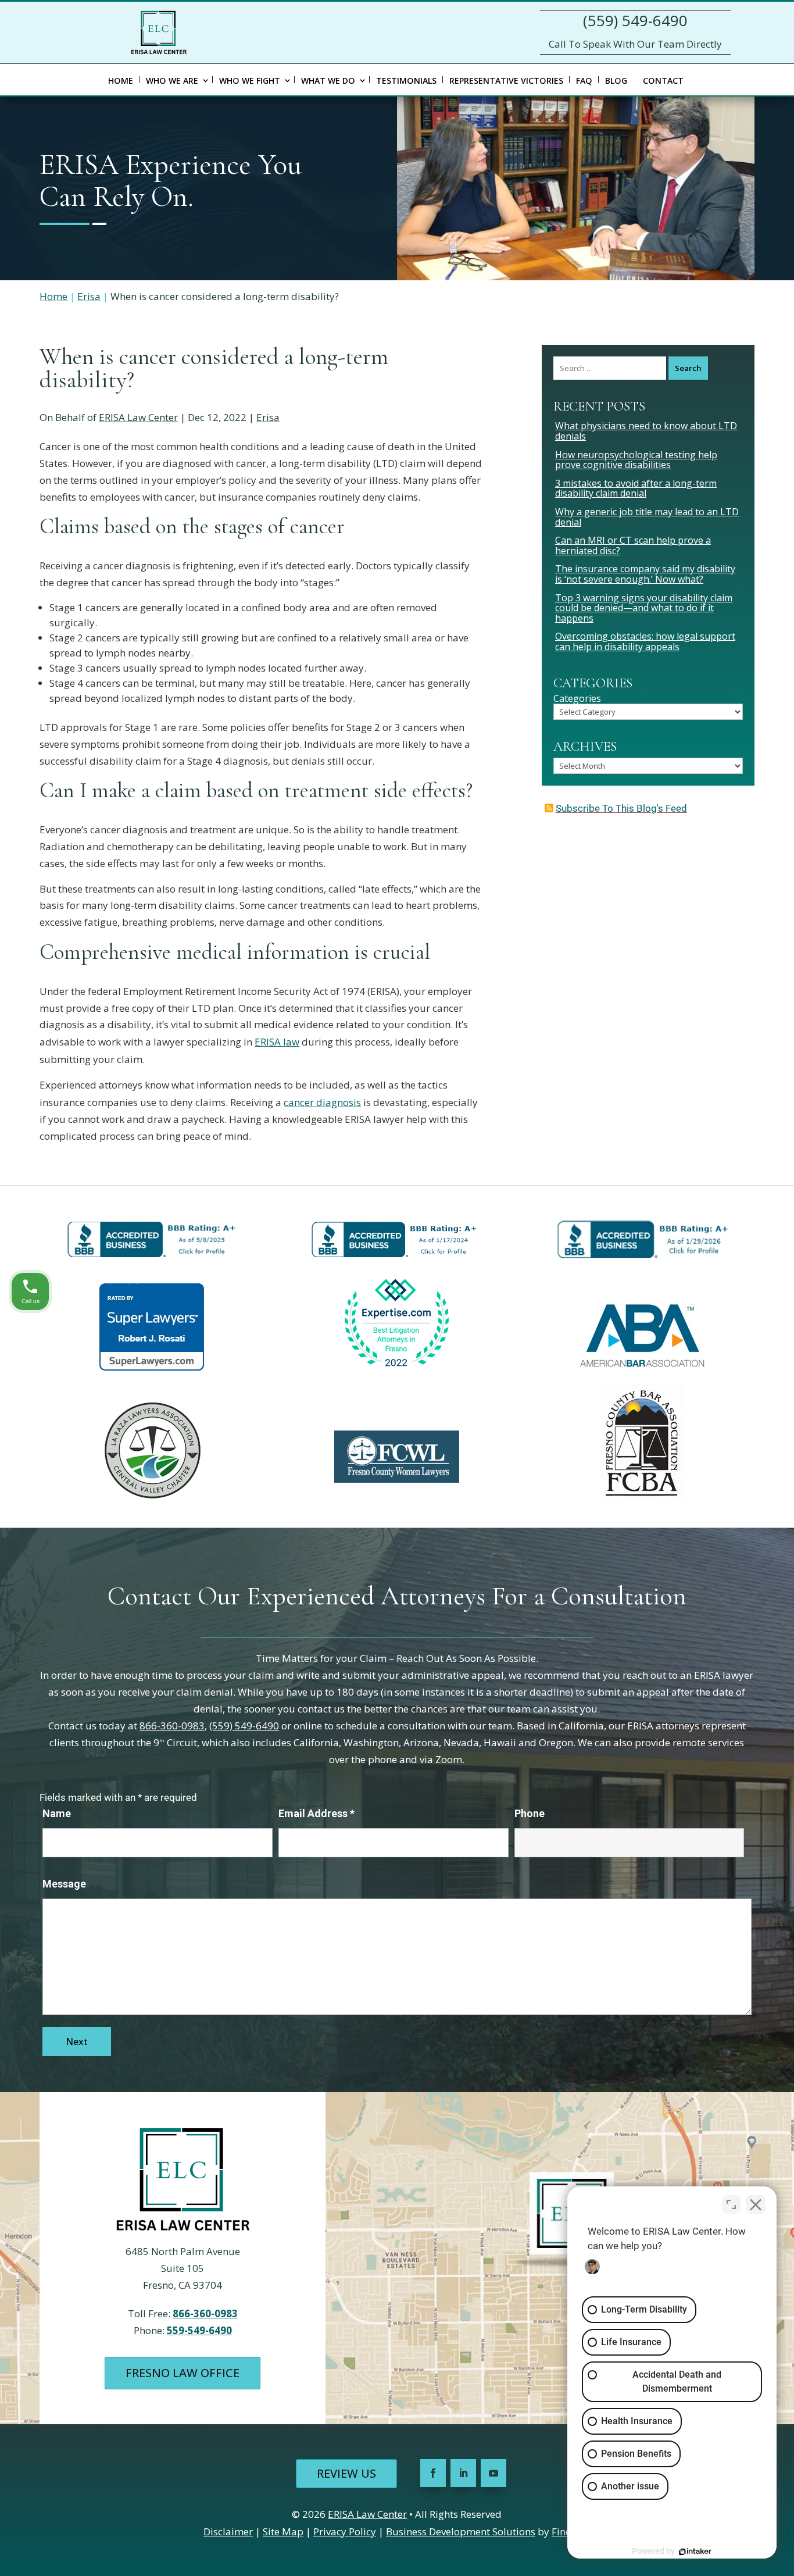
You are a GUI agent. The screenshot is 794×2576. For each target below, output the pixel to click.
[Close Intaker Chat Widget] (756, 2204)
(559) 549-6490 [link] (635, 20)
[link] (159, 32)
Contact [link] (663, 81)
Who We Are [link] (172, 81)
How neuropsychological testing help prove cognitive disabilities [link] (636, 460)
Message (64, 1884)
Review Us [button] (346, 2473)
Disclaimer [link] (228, 2532)
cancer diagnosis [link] (322, 1102)
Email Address (316, 1813)
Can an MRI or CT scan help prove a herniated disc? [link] (633, 545)
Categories (577, 699)
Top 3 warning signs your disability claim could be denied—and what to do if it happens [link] (644, 608)
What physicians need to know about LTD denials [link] (646, 431)
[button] (433, 2473)
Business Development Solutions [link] (461, 2532)
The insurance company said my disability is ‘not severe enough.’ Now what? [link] (645, 574)
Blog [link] (616, 81)
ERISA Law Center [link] (138, 417)
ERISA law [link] (277, 1042)
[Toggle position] (731, 2204)
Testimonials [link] (406, 81)
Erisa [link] (268, 417)
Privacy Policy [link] (345, 2532)
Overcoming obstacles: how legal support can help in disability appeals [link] (645, 641)
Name (57, 1813)
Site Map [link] (283, 2532)
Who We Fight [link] (250, 81)
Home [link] (121, 81)
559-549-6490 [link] (199, 2330)
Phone (530, 1813)
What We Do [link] (328, 81)
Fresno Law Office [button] (183, 2373)
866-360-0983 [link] (172, 1726)
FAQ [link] (584, 81)
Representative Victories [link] (506, 81)
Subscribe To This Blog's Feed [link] (621, 808)
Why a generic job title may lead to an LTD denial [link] (647, 517)
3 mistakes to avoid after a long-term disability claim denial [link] (636, 488)
